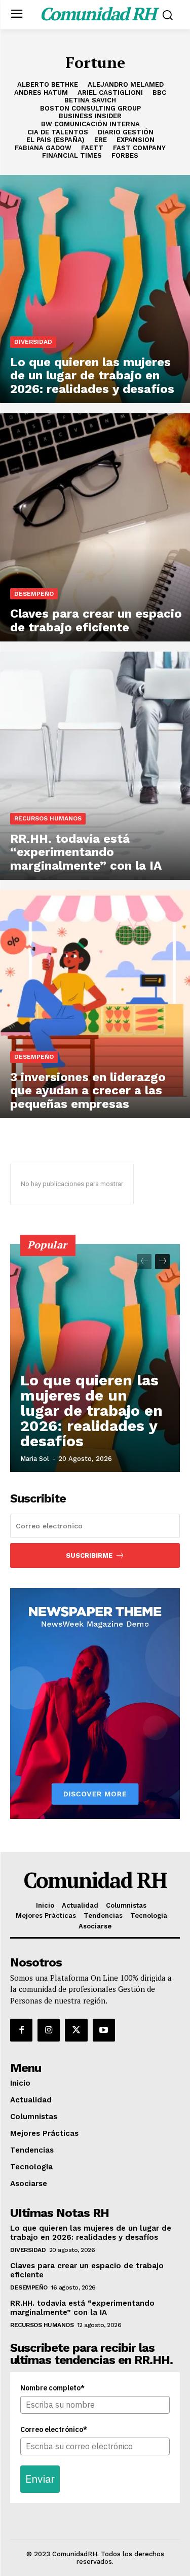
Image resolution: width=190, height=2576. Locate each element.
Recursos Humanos (48, 818)
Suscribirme (89, 1555)
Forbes (125, 155)
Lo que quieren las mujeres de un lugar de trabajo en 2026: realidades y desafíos (91, 1410)
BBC (159, 93)
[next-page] (162, 1262)
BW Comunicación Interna (90, 124)
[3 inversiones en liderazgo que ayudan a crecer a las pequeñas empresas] (95, 1004)
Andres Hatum (41, 93)
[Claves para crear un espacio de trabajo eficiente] (95, 527)
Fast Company (139, 148)
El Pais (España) (55, 140)
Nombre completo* (52, 2388)
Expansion (136, 140)
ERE (101, 140)
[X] (76, 2030)
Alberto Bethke (48, 84)
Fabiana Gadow (43, 148)
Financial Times (72, 155)
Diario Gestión (126, 132)
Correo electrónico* (54, 2429)
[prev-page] (144, 1262)
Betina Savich (90, 100)
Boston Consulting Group (90, 108)
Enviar (40, 2479)
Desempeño (34, 594)
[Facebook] (21, 2030)
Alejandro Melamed (126, 84)
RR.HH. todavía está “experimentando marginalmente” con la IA (82, 2308)
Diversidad (33, 342)
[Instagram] (49, 2030)
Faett (92, 148)
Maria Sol (35, 1459)
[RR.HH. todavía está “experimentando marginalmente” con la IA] (95, 766)
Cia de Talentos (58, 132)
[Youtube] (104, 2030)
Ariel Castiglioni (110, 93)
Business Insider (90, 116)
